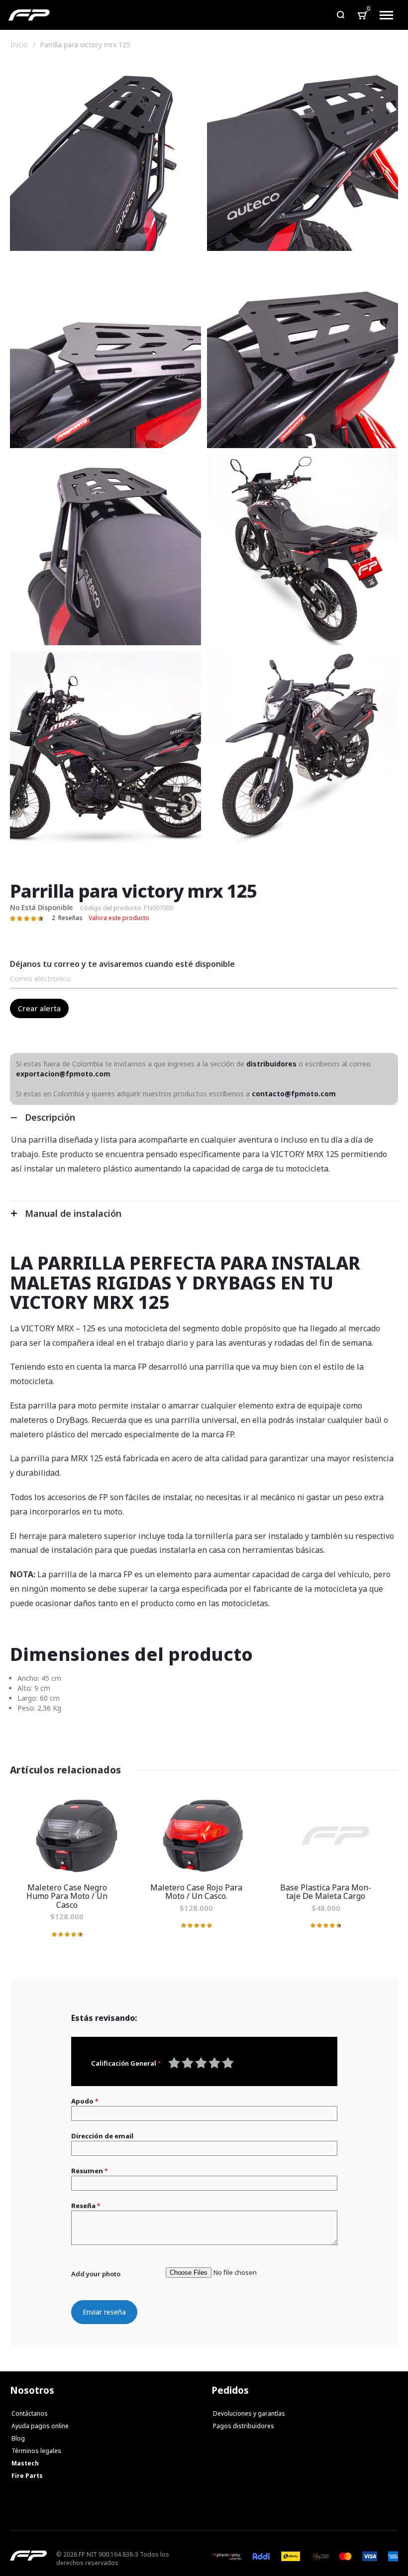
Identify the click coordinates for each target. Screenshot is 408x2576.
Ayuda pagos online (40, 2426)
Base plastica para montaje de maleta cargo (333, 1835)
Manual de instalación (73, 1213)
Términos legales (36, 2451)
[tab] (204, 1117)
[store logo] (29, 15)
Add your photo (96, 2274)
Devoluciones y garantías (249, 2413)
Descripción (50, 1117)
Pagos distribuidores (244, 2426)
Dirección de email (102, 2136)
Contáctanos (30, 2413)
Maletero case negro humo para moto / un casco (75, 1835)
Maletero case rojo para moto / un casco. (204, 1835)
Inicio (19, 45)
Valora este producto (119, 918)
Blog (18, 2438)
